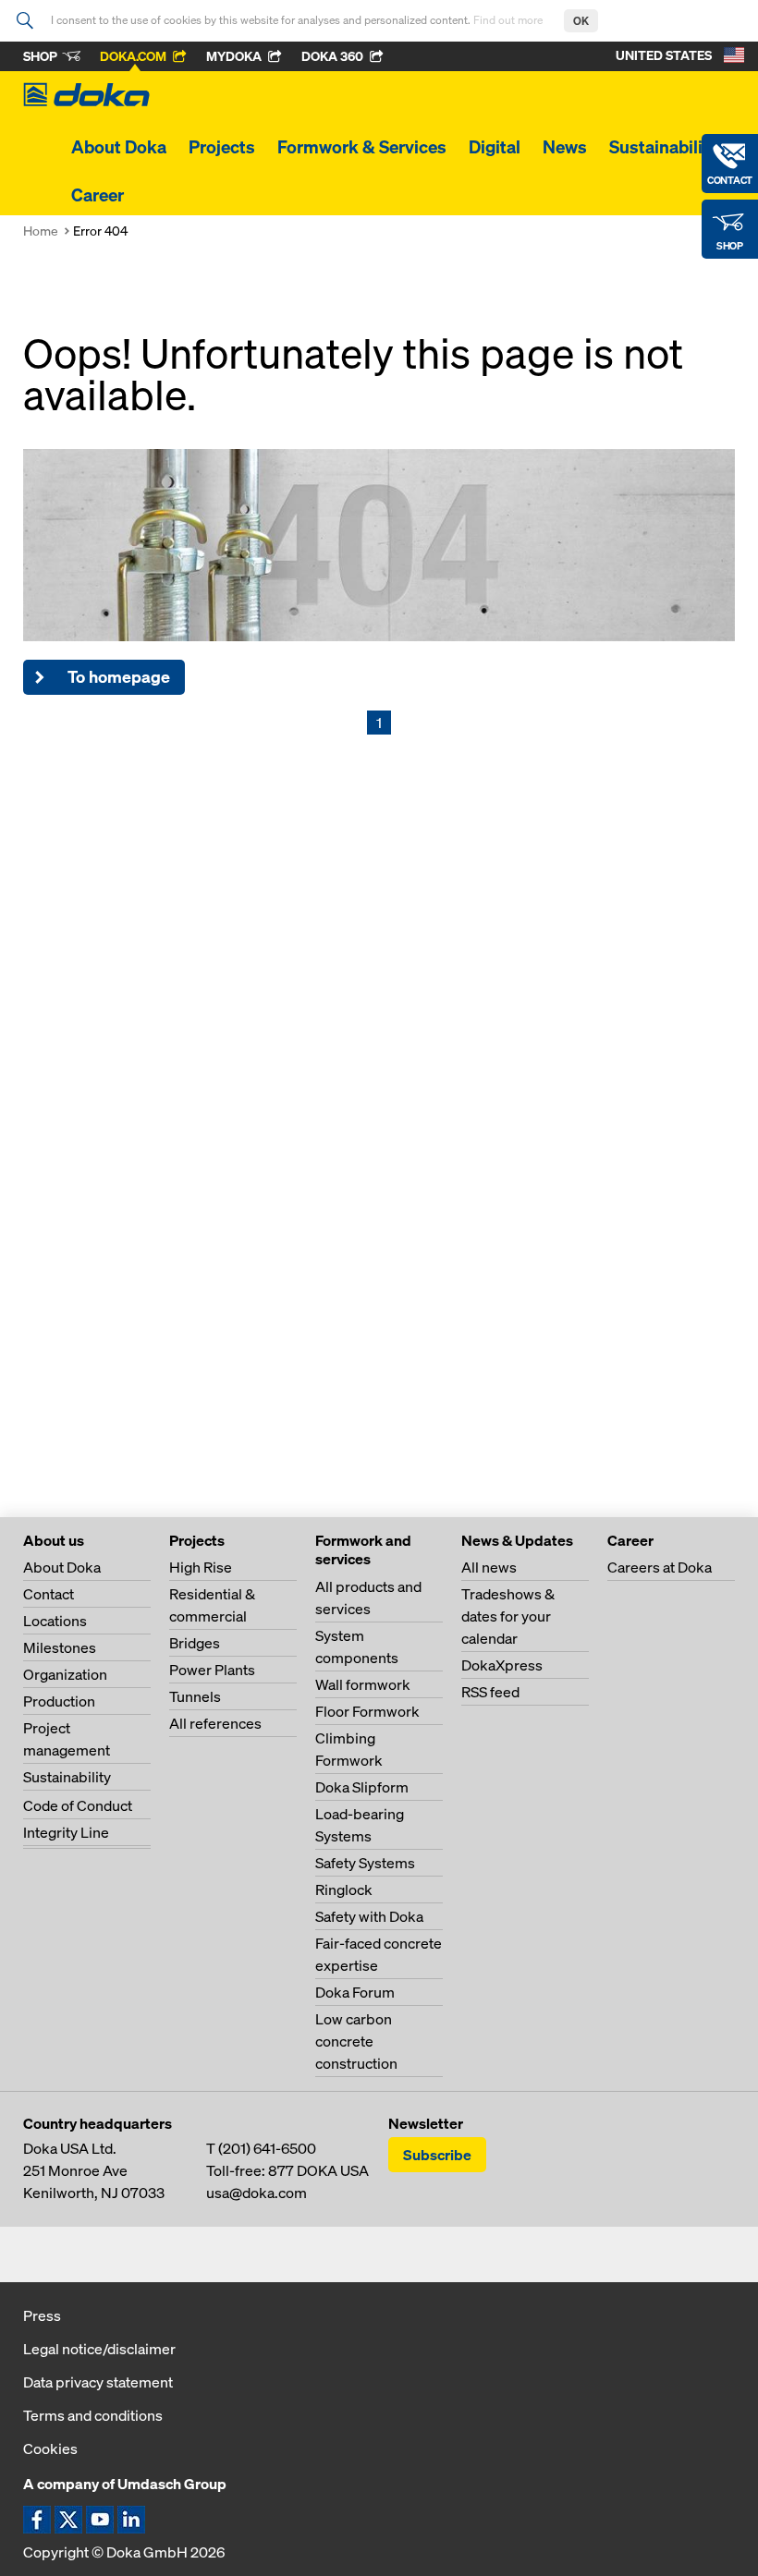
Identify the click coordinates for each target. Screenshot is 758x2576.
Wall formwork (363, 1684)
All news (489, 1567)
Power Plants (212, 1670)
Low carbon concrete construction (356, 2041)
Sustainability (664, 147)
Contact (49, 1594)
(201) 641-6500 (267, 2148)
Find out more (509, 20)
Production (59, 1701)
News (565, 147)
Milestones (60, 1647)
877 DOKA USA (318, 2170)
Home (41, 231)
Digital (495, 147)
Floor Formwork (367, 1711)
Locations (55, 1621)
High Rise (201, 1567)
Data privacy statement (98, 2382)
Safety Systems (365, 1863)
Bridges (195, 1643)
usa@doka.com (257, 2193)
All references (215, 1723)
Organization (65, 1674)
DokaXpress (502, 1665)
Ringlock (344, 1889)
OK (581, 21)
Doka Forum (355, 1992)
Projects (222, 147)
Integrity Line (66, 1832)
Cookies (50, 2448)
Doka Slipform (362, 1787)
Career (98, 195)
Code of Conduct (78, 1805)
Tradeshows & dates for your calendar (508, 1616)
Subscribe (437, 2155)
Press (42, 2315)
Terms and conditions (93, 2415)
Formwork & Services (362, 147)
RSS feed (490, 1692)
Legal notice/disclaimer (99, 2349)
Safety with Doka (369, 1916)
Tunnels (195, 1696)
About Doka (119, 147)
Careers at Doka (660, 1567)
